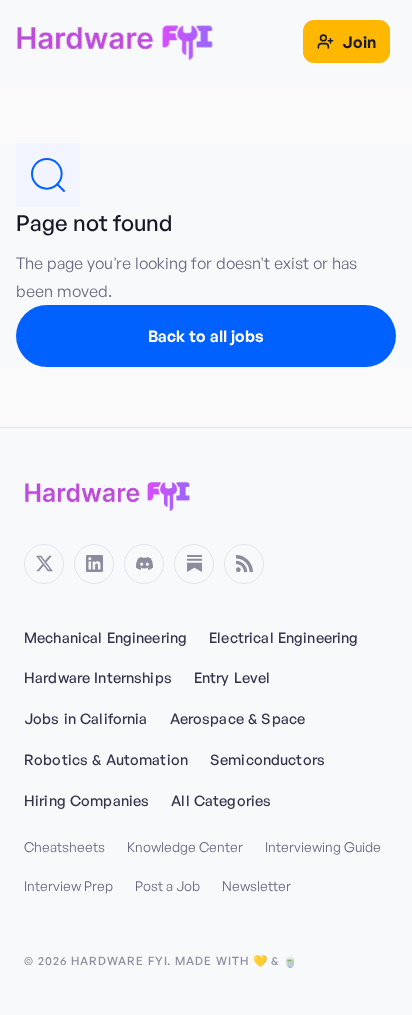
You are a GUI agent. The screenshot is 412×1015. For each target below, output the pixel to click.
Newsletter (256, 885)
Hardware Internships (98, 677)
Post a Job (167, 885)
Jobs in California (86, 718)
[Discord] (144, 564)
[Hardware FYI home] (107, 494)
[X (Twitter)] (44, 564)
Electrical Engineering (283, 637)
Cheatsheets (64, 846)
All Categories (221, 800)
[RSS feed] (244, 564)
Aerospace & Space (237, 718)
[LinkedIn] (94, 564)
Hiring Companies (86, 800)
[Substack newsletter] (194, 564)
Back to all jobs (206, 336)
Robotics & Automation (106, 759)
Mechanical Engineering (105, 637)
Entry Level (232, 677)
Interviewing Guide (323, 846)
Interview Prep (68, 885)
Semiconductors (267, 759)
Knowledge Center (185, 846)
